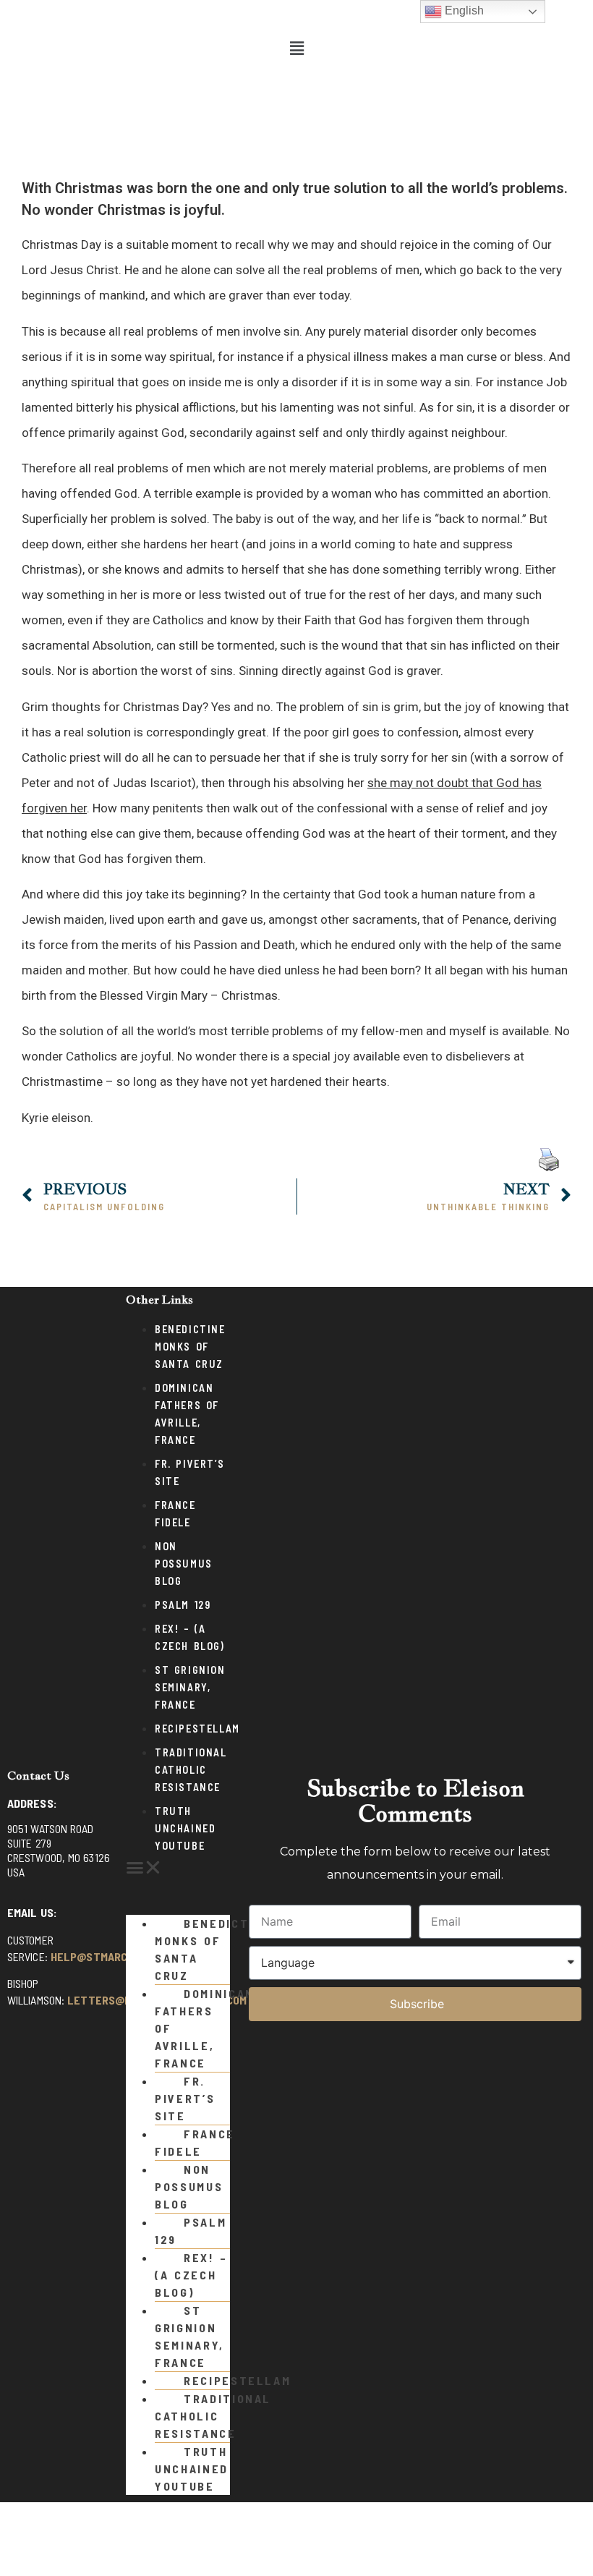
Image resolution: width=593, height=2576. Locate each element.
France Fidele (195, 2142)
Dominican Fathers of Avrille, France (205, 2028)
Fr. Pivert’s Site (185, 2098)
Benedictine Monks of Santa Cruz (190, 1347)
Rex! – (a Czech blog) (191, 2275)
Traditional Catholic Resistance (191, 1770)
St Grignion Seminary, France (190, 1687)
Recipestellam (197, 1729)
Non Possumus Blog (184, 1564)
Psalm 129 (183, 1605)
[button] (296, 48)
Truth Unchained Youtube (185, 1828)
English (463, 10)
